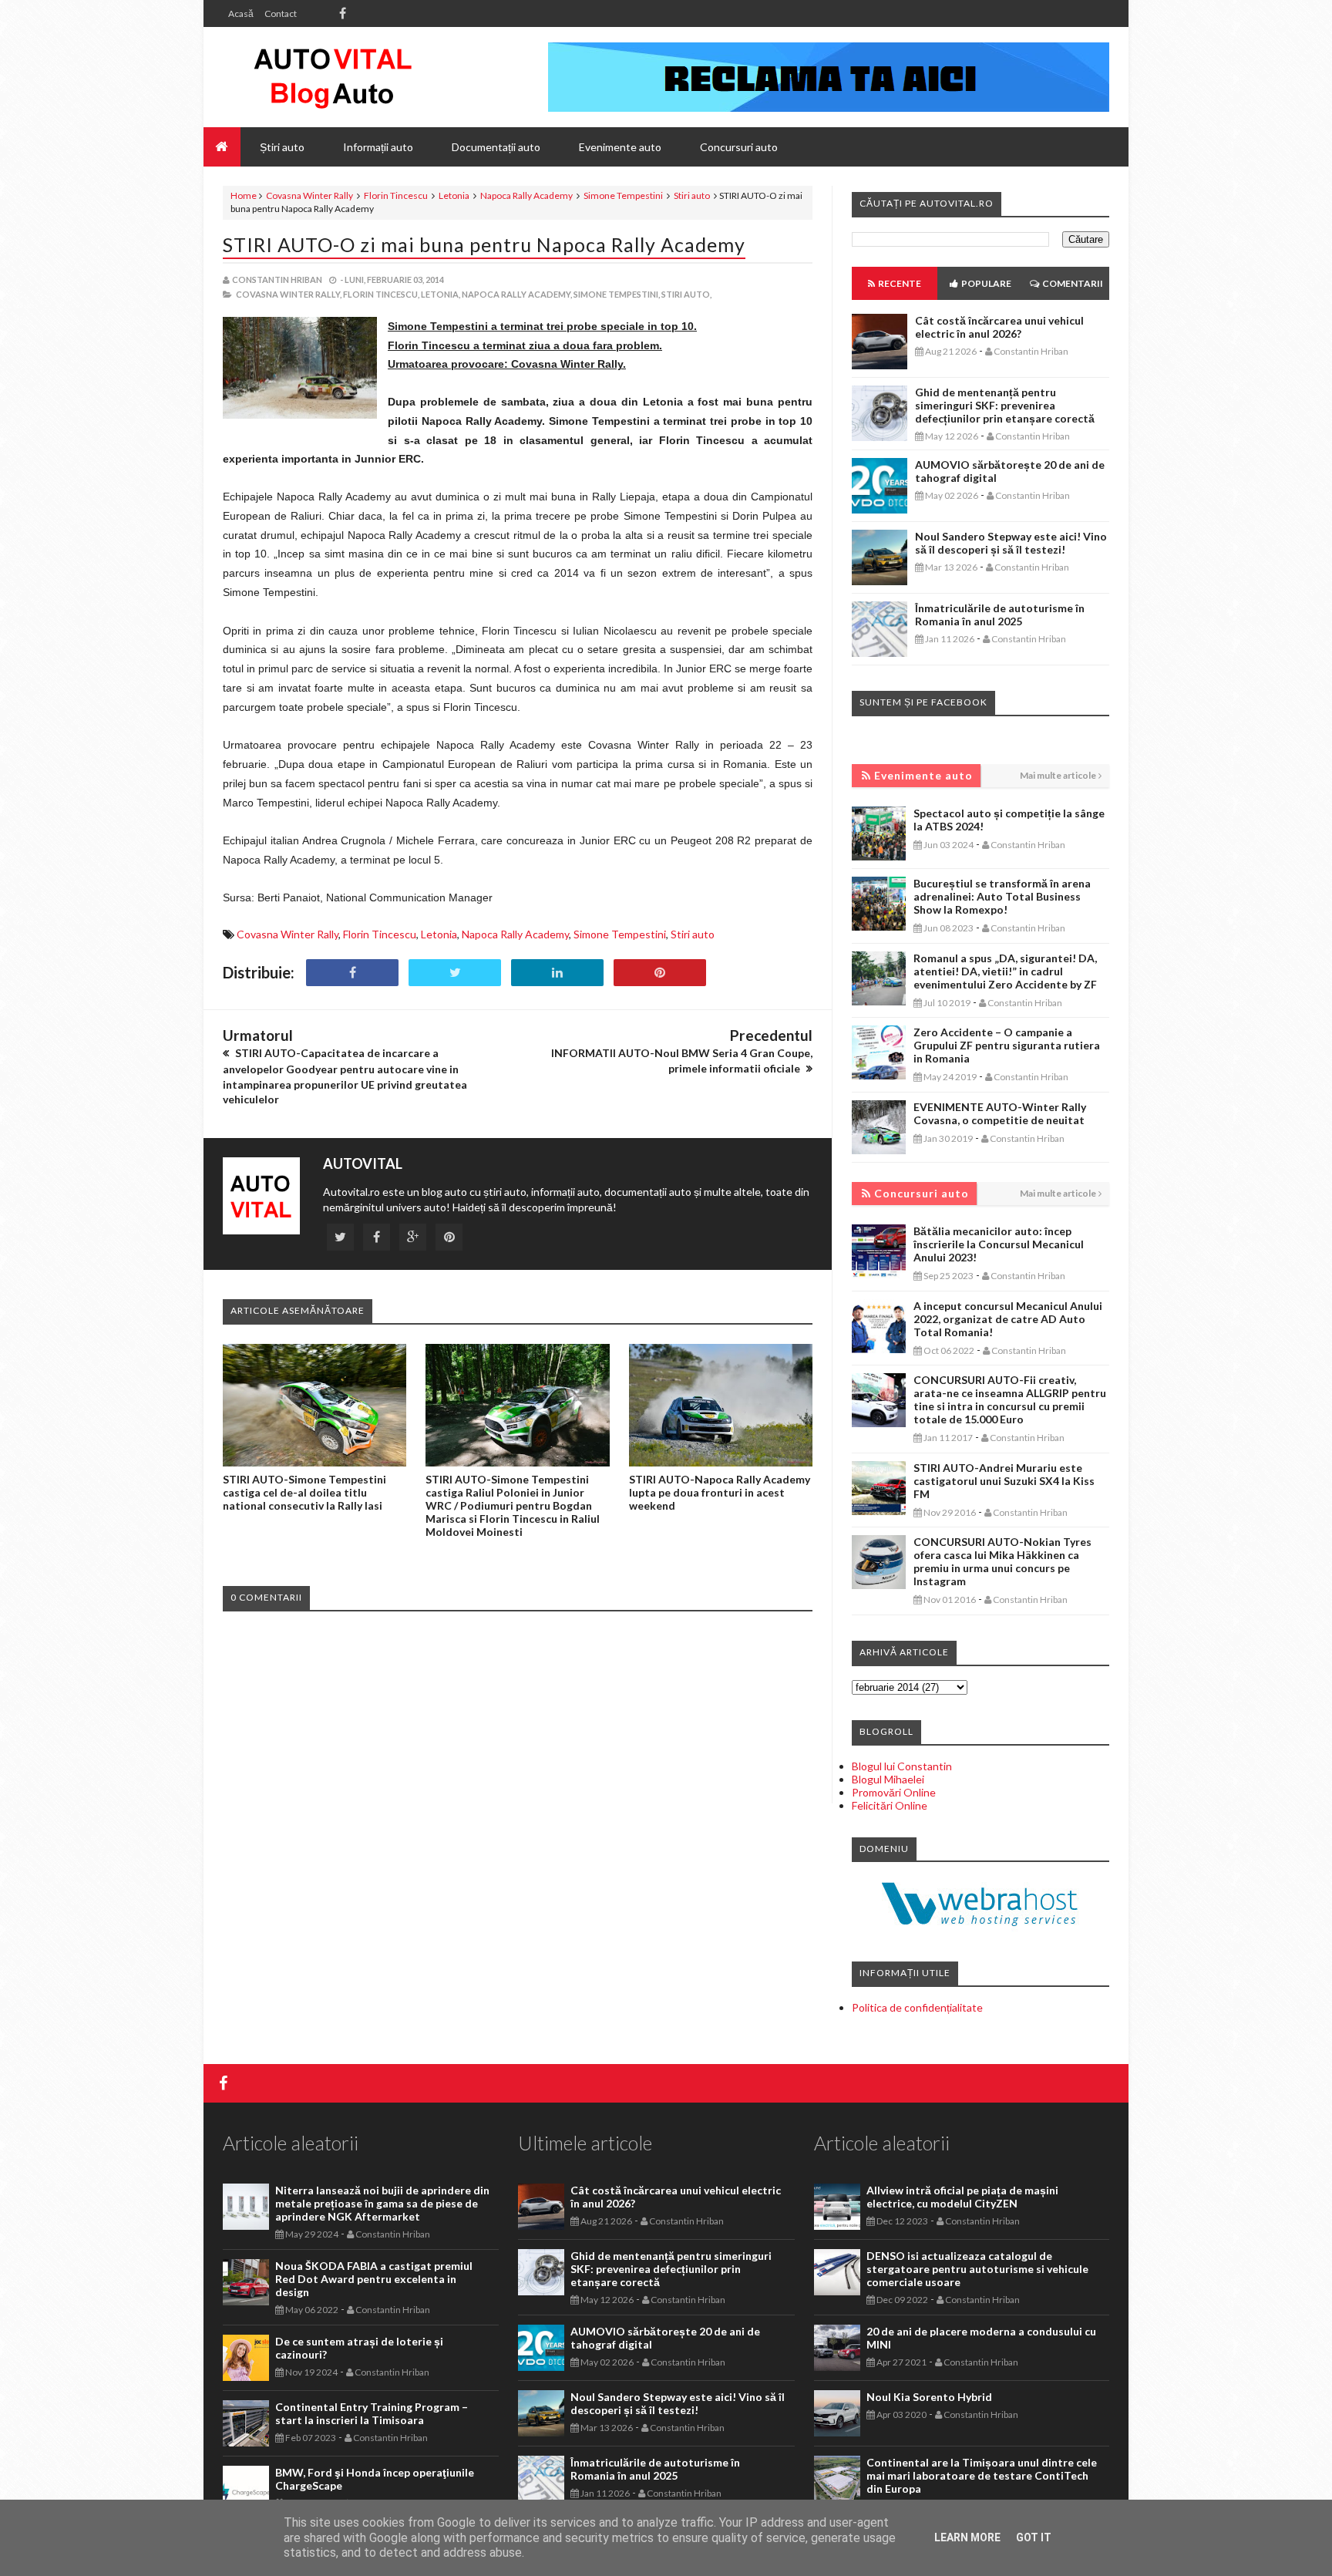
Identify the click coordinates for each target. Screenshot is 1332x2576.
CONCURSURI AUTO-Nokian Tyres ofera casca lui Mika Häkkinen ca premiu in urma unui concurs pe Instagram (1002, 1561)
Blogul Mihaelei (888, 1779)
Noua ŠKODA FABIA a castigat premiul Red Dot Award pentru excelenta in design (374, 2279)
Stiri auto (692, 195)
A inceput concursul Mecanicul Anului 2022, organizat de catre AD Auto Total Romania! (1008, 1319)
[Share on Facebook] (352, 973)
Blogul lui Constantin (902, 1766)
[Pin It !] (660, 973)
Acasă (241, 13)
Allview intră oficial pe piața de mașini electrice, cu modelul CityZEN (962, 2197)
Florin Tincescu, (381, 294)
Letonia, (441, 294)
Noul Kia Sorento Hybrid (929, 2397)
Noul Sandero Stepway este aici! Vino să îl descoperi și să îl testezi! (1011, 543)
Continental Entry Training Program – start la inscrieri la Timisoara (372, 2413)
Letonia (454, 195)
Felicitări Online (890, 1805)
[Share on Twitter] (455, 973)
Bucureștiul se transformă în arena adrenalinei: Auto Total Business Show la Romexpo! (1002, 896)
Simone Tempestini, (617, 294)
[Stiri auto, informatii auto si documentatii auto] (333, 77)
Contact (281, 13)
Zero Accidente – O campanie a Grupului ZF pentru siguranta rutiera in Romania (1007, 1045)
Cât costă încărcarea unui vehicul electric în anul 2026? (999, 327)
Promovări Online (894, 1792)
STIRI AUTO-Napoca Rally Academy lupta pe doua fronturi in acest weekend (720, 1492)
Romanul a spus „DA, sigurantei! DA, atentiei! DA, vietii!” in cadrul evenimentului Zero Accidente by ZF (1005, 971)
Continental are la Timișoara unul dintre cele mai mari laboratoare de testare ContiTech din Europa (982, 2475)
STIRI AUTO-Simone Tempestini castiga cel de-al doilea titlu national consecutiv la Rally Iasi (304, 1492)
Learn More (967, 2537)
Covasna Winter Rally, (289, 294)
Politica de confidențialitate (917, 2007)
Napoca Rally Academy (526, 195)
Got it (1034, 2537)
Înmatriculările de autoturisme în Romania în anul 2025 (1000, 615)
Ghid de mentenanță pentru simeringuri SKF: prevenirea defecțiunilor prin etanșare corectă (1005, 405)
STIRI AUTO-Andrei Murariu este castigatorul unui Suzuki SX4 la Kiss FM (1004, 1481)
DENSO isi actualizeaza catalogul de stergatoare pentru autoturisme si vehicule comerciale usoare (977, 2269)
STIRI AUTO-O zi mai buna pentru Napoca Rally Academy (484, 244)
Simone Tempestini (623, 195)
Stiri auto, (686, 294)
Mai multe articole (1058, 775)
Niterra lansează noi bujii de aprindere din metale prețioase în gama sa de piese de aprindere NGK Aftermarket (382, 2203)
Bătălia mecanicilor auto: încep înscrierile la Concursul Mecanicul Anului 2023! (999, 1244)
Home (244, 195)
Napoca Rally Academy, (517, 294)
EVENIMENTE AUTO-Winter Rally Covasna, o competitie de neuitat (1000, 1113)
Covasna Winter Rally (309, 195)
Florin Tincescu (396, 195)
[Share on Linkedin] (557, 973)
